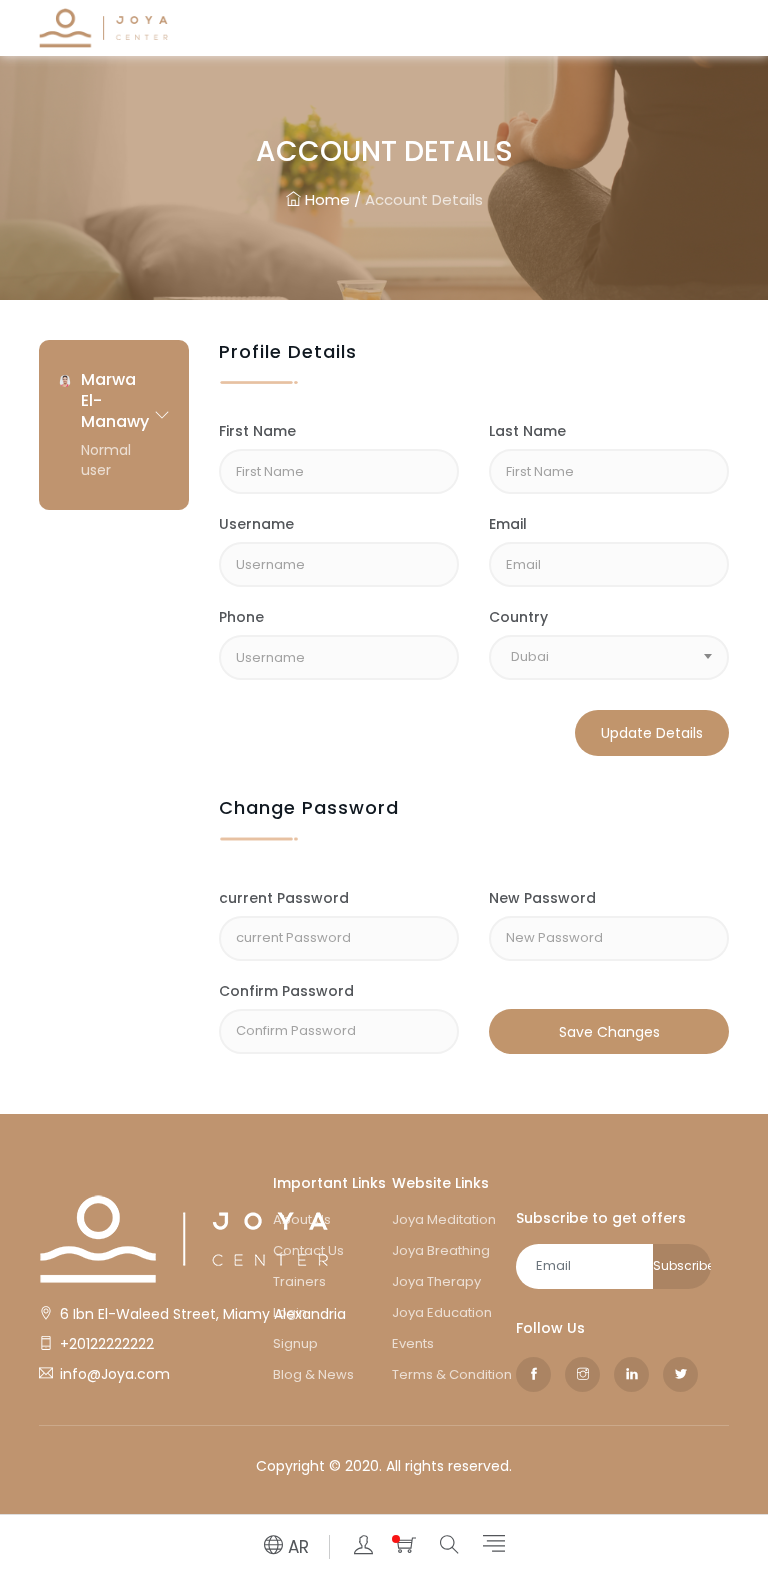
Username (256, 524)
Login (290, 1312)
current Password (284, 898)
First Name (257, 431)
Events (413, 1343)
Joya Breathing (441, 1250)
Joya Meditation (444, 1219)
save (506, 991)
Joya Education (442, 1312)
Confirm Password (286, 991)
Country (518, 617)
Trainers (299, 1281)
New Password (542, 898)
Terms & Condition (452, 1374)
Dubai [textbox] (530, 656)
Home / (331, 200)
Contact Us (308, 1250)
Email (508, 524)
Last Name (527, 431)
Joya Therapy (436, 1281)
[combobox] (609, 657)
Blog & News (313, 1374)
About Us (302, 1219)
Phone (241, 617)
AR (296, 1547)
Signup (295, 1343)
